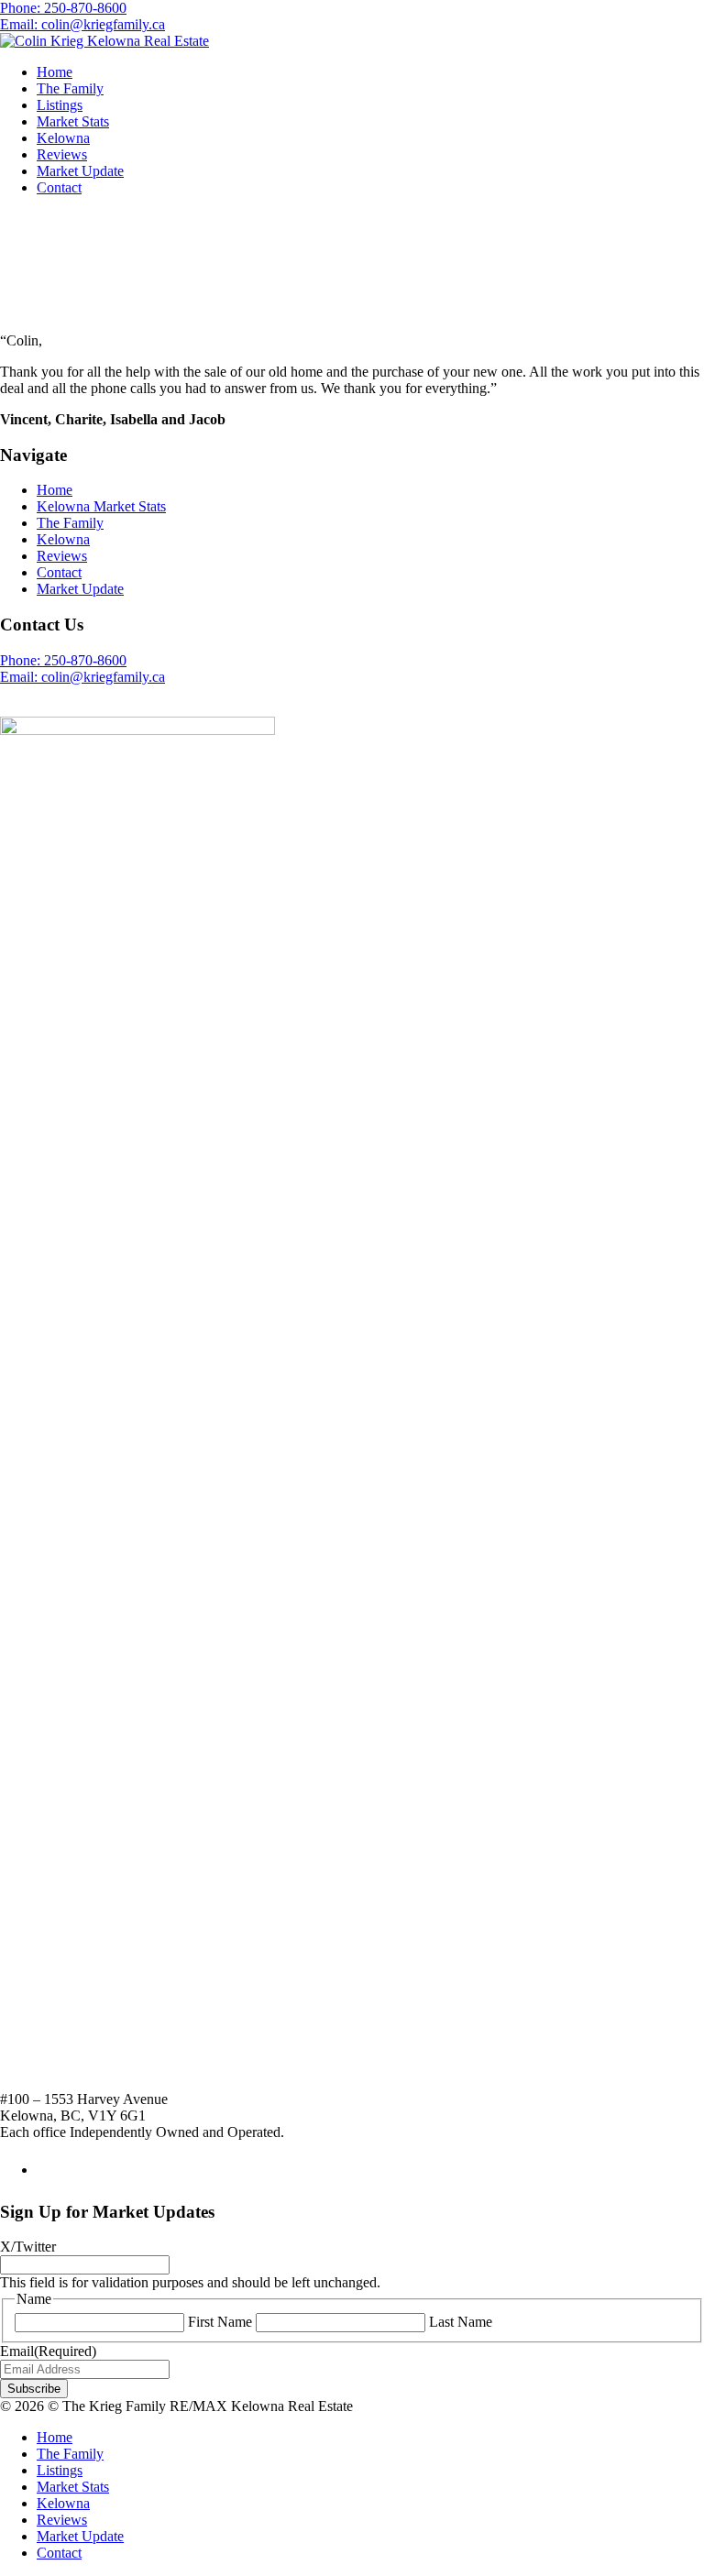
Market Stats (73, 121)
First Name (220, 2322)
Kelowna (63, 138)
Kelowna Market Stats (101, 506)
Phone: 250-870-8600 (63, 8)
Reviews (62, 154)
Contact (59, 187)
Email (48, 2351)
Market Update (80, 171)
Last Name (461, 2322)
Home (55, 72)
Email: (82, 677)
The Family (70, 88)
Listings (60, 105)
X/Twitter (28, 2247)
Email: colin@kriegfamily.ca (82, 24)
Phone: (63, 660)
